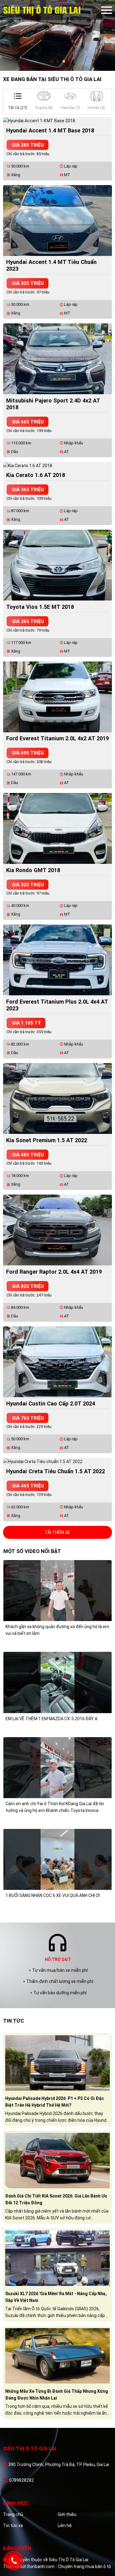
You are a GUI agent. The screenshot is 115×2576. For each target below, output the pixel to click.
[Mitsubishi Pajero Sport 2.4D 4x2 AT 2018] (57, 358)
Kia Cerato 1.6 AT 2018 (36, 475)
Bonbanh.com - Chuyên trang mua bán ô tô (69, 2566)
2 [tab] (58, 62)
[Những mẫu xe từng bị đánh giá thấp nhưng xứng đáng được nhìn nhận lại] (57, 2355)
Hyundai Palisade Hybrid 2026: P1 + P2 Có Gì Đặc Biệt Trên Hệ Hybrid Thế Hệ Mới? (55, 2102)
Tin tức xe (13, 2525)
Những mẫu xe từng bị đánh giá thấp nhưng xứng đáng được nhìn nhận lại (57, 2395)
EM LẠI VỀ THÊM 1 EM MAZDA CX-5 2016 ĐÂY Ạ (52, 1719)
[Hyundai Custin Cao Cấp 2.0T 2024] (57, 1361)
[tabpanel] (57, 35)
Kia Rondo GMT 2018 (33, 870)
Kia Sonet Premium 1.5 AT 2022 (47, 1140)
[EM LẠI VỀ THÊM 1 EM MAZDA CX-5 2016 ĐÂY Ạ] (57, 1682)
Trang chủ (13, 2514)
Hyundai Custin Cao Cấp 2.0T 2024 (51, 1403)
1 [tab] (52, 62)
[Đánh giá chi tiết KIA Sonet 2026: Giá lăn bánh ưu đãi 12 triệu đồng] (57, 2160)
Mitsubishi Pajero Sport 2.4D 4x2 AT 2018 (53, 404)
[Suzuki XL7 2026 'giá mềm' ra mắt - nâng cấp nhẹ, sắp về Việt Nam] (57, 2258)
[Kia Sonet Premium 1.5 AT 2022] (57, 1098)
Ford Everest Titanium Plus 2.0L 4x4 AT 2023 (57, 1005)
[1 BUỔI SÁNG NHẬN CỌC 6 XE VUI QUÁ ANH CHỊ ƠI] (57, 1859)
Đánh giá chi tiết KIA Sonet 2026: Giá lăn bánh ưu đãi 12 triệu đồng (56, 2199)
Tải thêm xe (57, 1532)
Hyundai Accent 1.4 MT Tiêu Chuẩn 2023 (51, 265)
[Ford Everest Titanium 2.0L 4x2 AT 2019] (57, 696)
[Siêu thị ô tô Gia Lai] (52, 10)
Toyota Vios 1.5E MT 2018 (40, 607)
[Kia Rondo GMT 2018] (57, 828)
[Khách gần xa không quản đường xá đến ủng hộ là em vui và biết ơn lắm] (57, 1590)
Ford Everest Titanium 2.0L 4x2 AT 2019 (57, 738)
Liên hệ (65, 2525)
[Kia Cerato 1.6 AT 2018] (28, 465)
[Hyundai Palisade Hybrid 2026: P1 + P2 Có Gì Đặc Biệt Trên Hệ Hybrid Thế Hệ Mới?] (57, 2062)
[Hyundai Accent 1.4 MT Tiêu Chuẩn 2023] (57, 220)
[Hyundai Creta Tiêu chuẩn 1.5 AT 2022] (43, 1461)
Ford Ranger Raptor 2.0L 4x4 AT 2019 (54, 1272)
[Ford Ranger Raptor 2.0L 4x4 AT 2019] (57, 1230)
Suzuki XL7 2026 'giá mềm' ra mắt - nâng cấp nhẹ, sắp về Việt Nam (56, 2297)
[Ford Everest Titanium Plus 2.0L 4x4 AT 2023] (57, 960)
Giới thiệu (67, 2514)
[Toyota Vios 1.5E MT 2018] (57, 565)
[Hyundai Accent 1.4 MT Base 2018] (39, 120)
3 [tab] (64, 62)
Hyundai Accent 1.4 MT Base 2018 (50, 130)
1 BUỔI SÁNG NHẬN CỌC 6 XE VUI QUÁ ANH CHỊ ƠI (53, 1895)
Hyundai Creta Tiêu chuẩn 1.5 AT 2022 (56, 1471)
